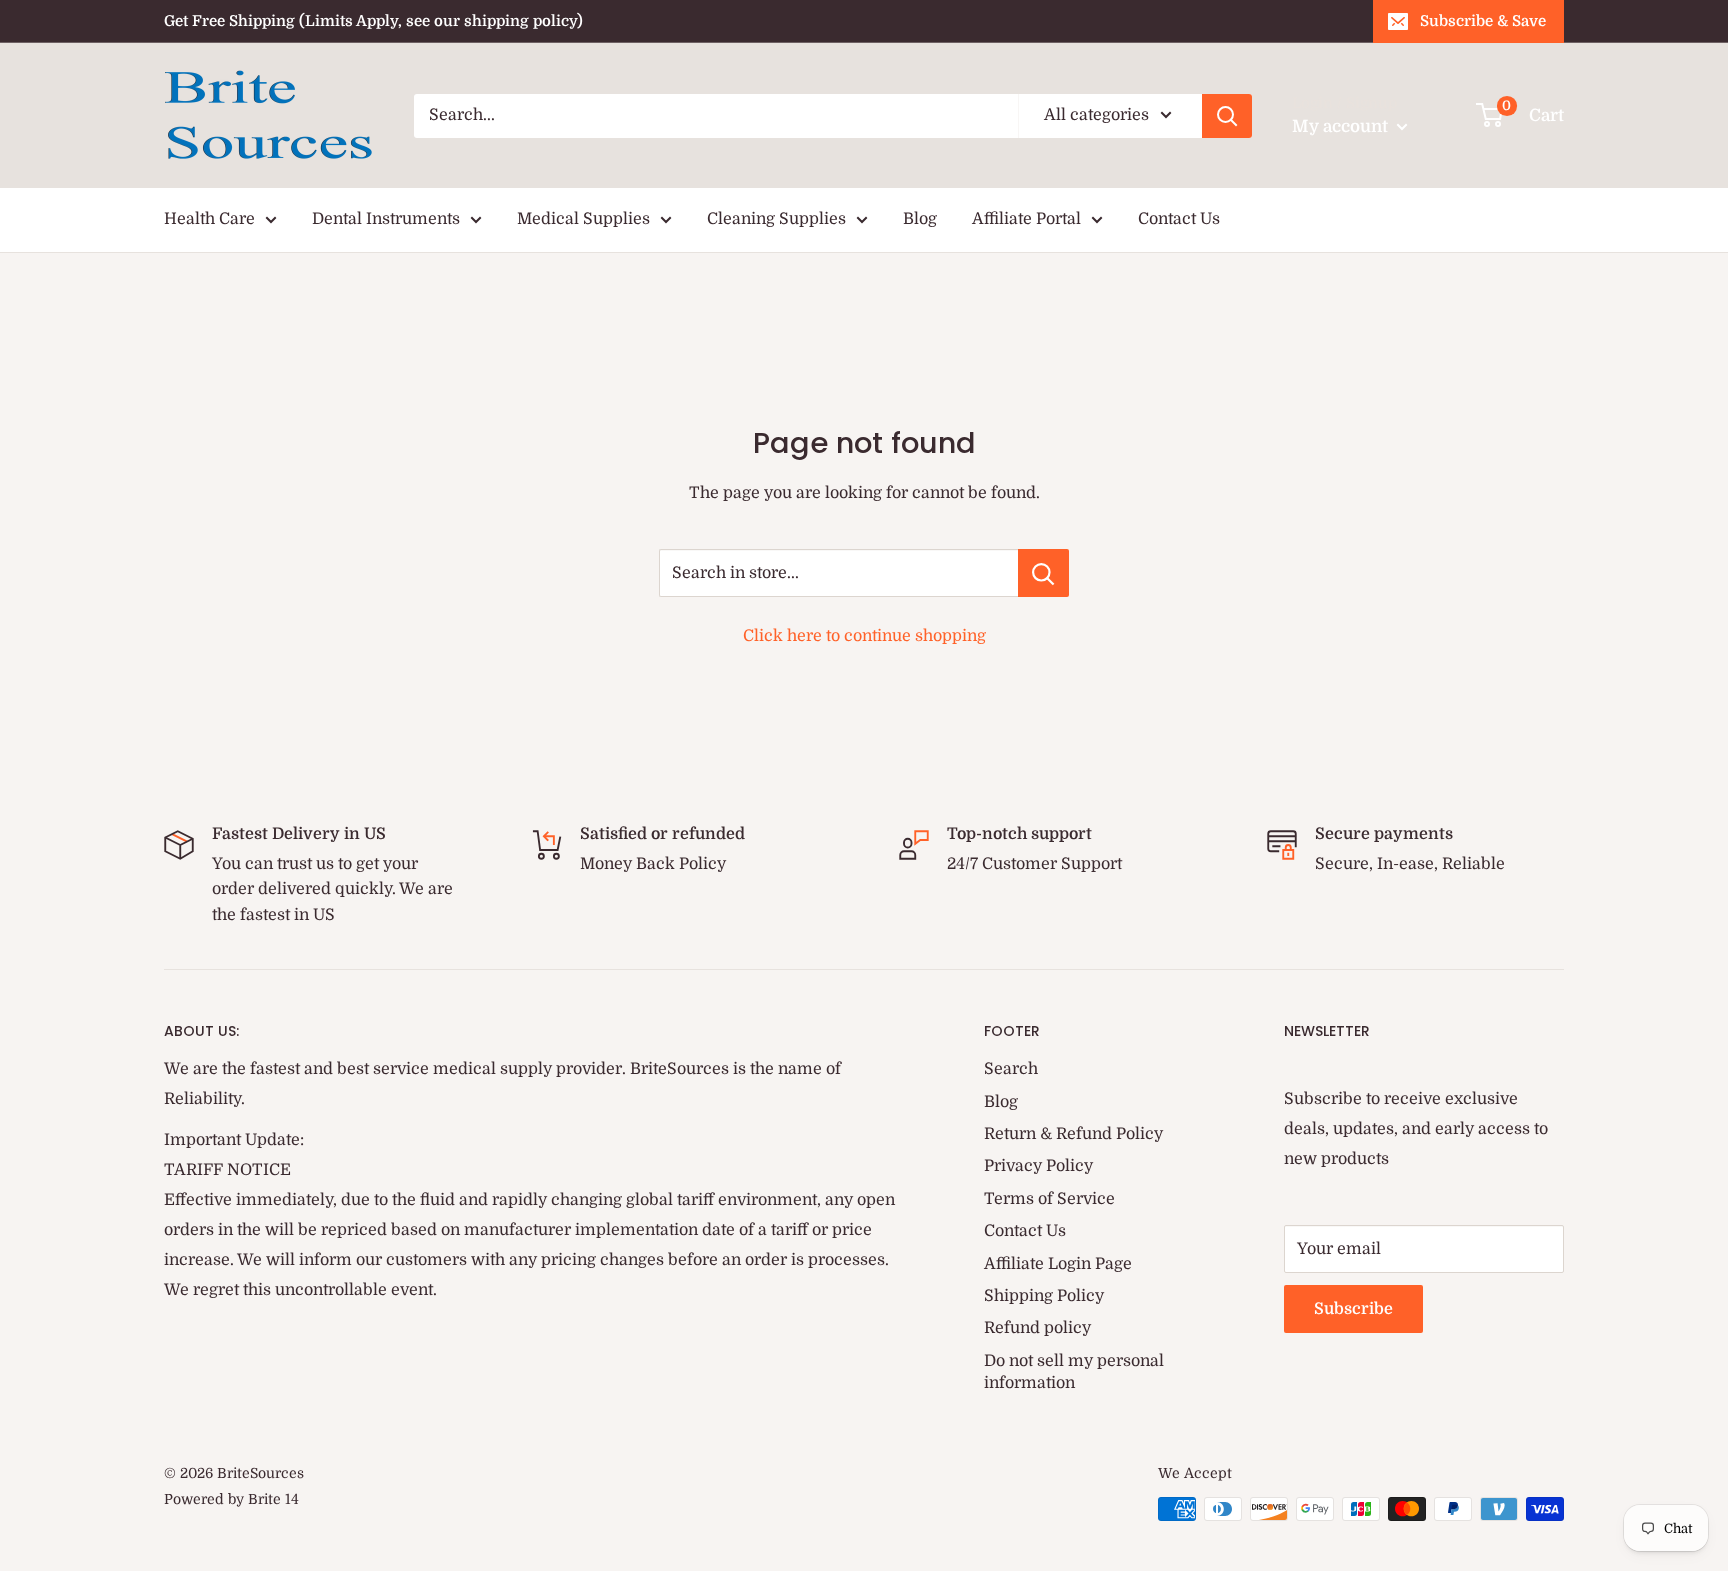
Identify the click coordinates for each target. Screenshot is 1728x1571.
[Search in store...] (1043, 573)
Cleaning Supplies (776, 219)
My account (1342, 126)
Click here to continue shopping (864, 636)
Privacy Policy (1038, 1166)
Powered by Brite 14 (231, 1499)
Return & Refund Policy (1073, 1134)
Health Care (209, 219)
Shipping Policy (1044, 1296)
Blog (920, 219)
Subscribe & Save (1483, 21)
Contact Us (1179, 219)
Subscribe (1353, 1309)
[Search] (1227, 116)
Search (1011, 1069)
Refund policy (1037, 1328)
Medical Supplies (583, 219)
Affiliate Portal (1026, 219)
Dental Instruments (386, 219)
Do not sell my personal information (1074, 1372)
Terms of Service (1049, 1199)
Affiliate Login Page (1058, 1264)
